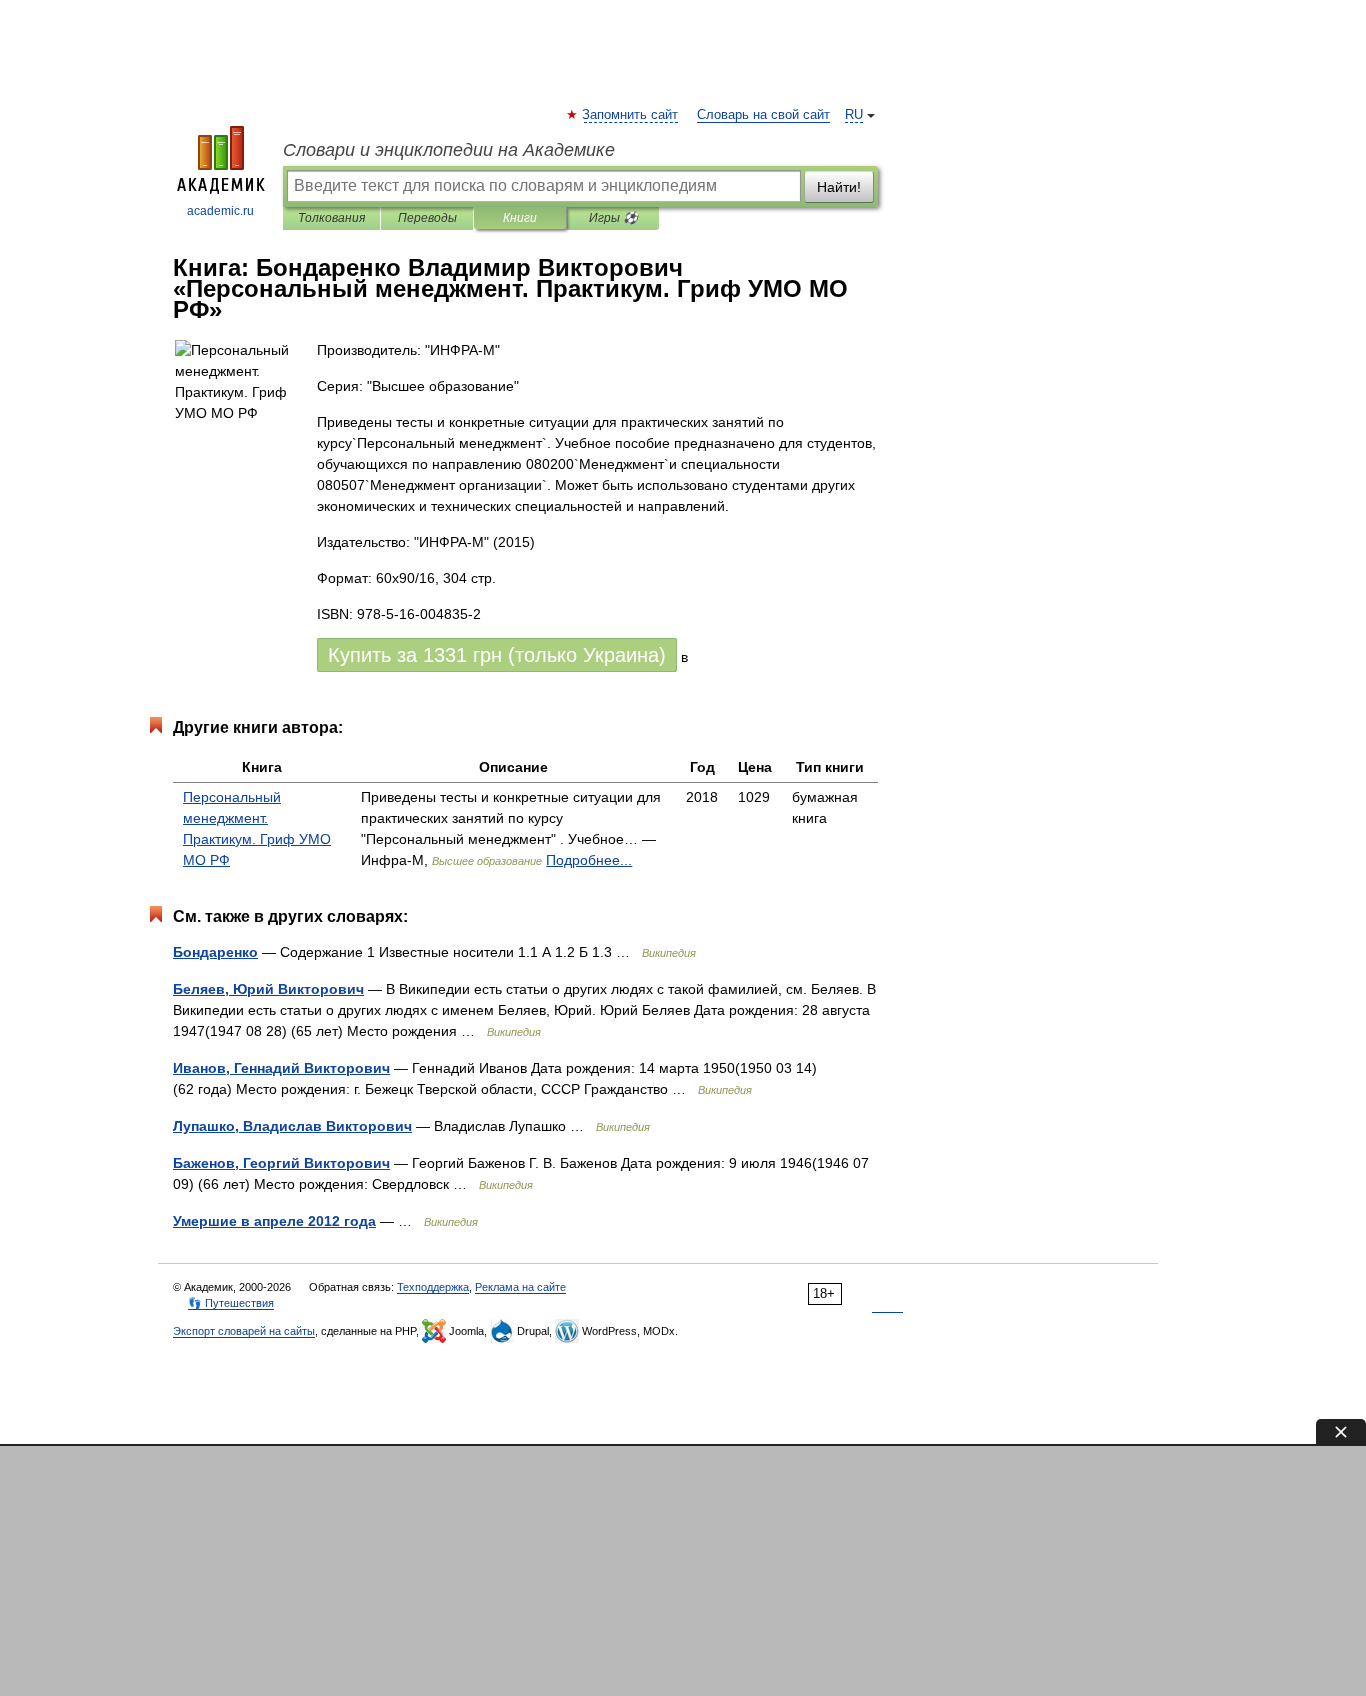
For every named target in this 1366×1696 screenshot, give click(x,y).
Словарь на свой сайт (763, 115)
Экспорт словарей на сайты (244, 1331)
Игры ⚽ (613, 218)
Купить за (497, 655)
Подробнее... (589, 860)
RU (854, 115)
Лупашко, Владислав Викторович (292, 1126)
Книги (520, 218)
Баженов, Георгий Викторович (281, 1163)
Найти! (839, 187)
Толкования (331, 218)
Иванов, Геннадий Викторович (281, 1068)
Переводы (427, 218)
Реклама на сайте (520, 1287)
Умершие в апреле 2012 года (274, 1221)
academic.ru (220, 211)
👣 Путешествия (231, 1303)
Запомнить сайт (631, 115)
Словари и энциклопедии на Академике (449, 150)
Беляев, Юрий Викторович (268, 989)
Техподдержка (433, 1287)
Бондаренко (215, 952)
